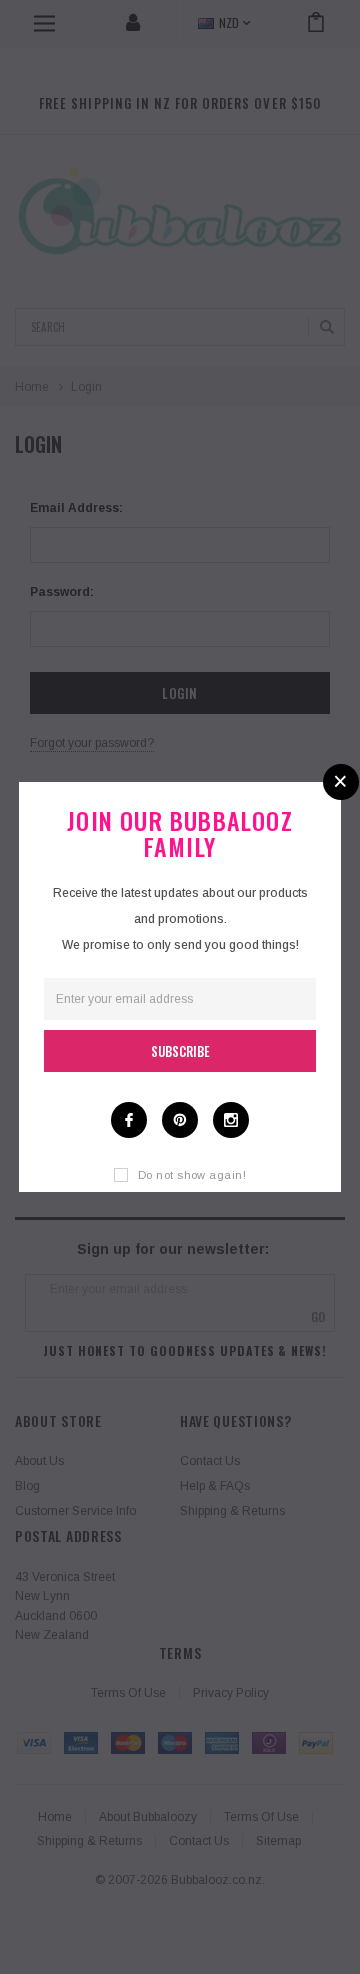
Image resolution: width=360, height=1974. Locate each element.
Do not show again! (192, 1175)
